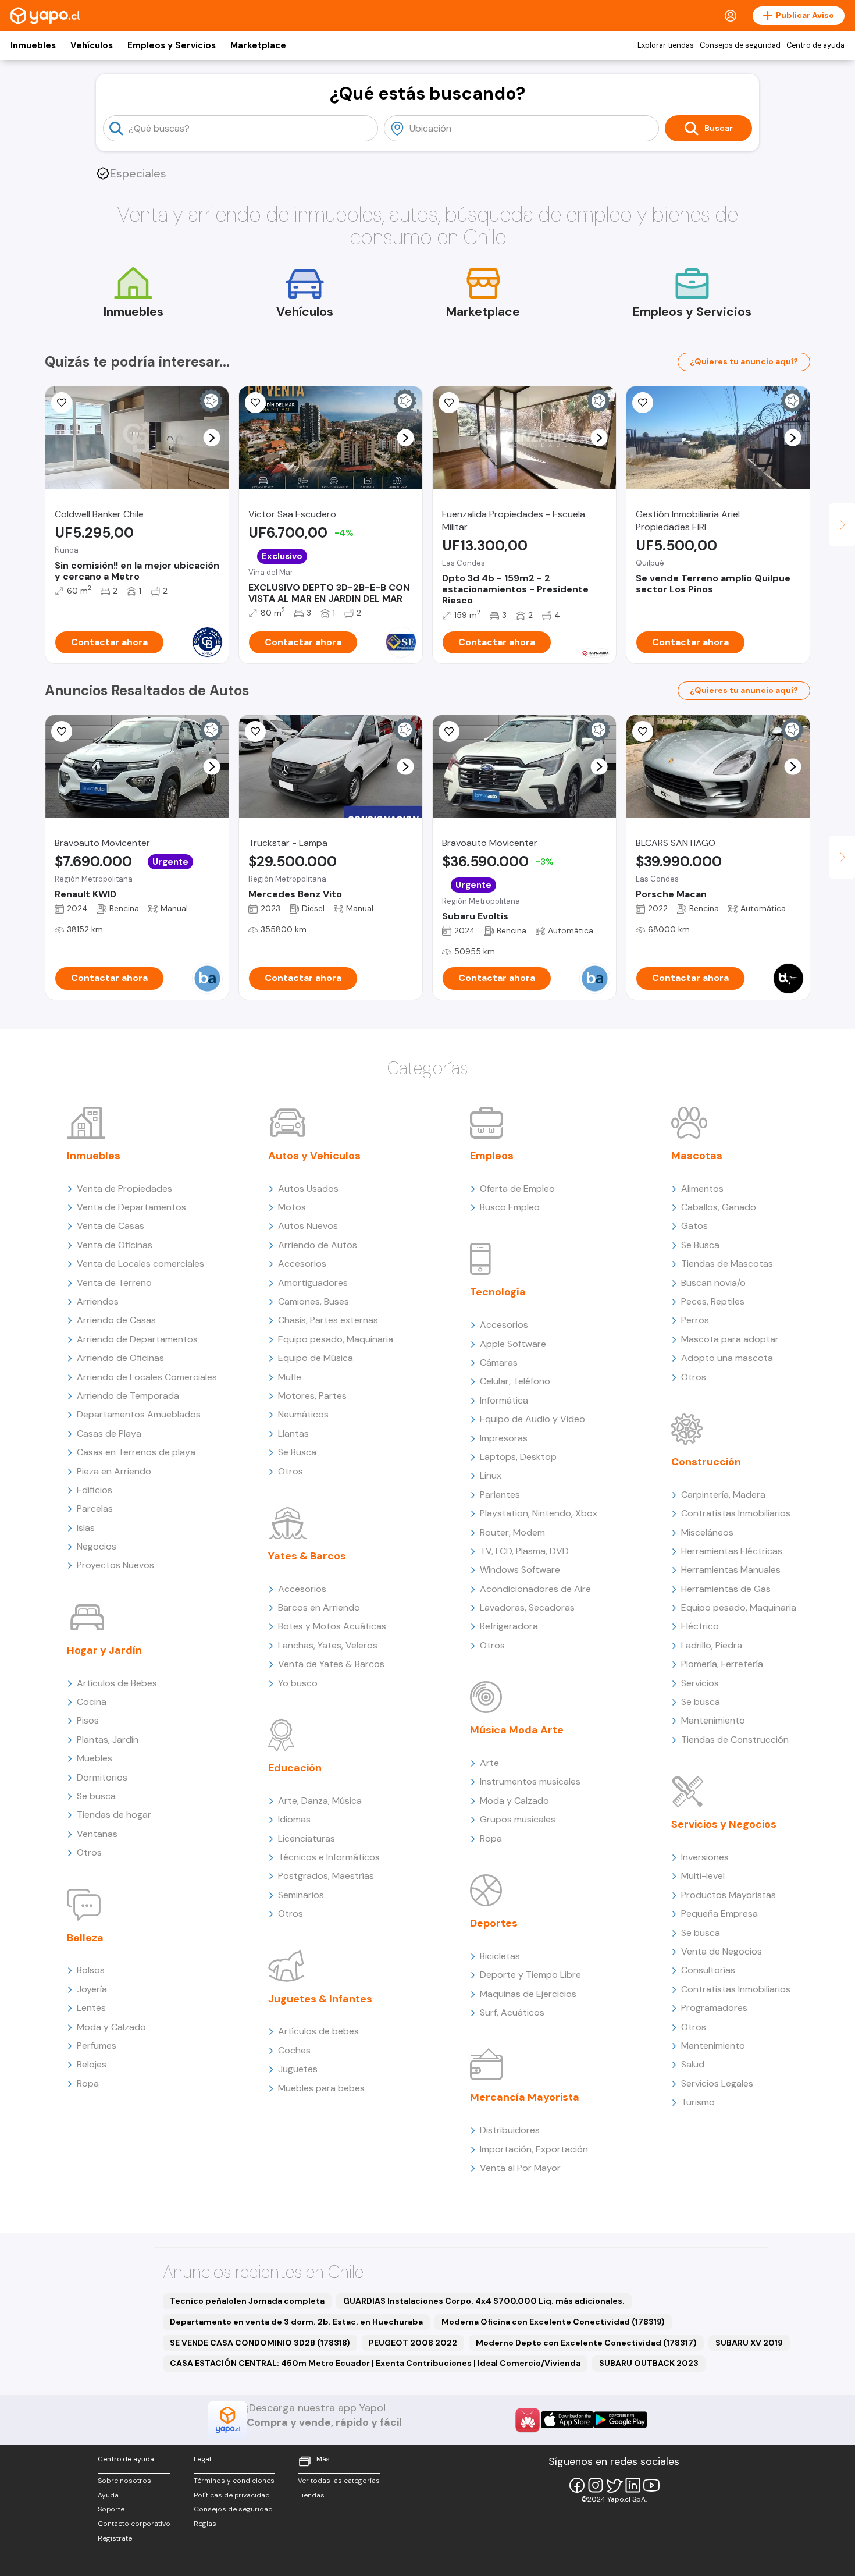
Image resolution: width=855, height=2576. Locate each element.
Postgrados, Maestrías (326, 1876)
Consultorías (708, 1970)
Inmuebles (33, 45)
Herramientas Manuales (731, 1570)
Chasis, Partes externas (328, 1320)
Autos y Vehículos (314, 1156)
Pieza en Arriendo (114, 1471)
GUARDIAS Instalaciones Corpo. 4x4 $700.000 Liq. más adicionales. (484, 2301)
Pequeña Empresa (719, 1914)
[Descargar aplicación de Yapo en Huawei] (528, 2420)
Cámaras (499, 1362)
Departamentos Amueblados (139, 1414)
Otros (89, 1852)
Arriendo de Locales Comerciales (147, 1377)
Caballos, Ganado (719, 1207)
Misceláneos (707, 1532)
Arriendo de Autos (318, 1245)
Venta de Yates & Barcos (331, 1664)
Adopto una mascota (727, 1358)
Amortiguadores (313, 1283)
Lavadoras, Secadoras (527, 1607)
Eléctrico (700, 1626)
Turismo (698, 2102)
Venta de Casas (111, 1226)
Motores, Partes (312, 1396)
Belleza (85, 1938)
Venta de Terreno (114, 1283)
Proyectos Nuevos (115, 1565)
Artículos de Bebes (117, 1683)
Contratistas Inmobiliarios (736, 1513)
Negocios (97, 1546)
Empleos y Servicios (172, 45)
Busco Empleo (510, 1207)
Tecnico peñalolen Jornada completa (247, 2301)
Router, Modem (512, 1532)
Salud (693, 2064)
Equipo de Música (316, 1358)
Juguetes (298, 2069)
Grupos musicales (518, 1819)
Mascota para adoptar (730, 1339)
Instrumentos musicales (530, 1781)
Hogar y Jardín (104, 1650)
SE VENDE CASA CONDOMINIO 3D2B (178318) (260, 2343)
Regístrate (115, 2538)
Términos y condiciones (234, 2481)
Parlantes (500, 1495)
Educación (295, 1768)
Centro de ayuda (815, 45)
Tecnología (498, 1292)
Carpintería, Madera (723, 1495)
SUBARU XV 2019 (749, 2343)
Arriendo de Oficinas (120, 1358)
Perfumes (97, 2046)
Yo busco (298, 1683)
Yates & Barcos (307, 1556)
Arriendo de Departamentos (137, 1339)
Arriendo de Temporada (128, 1396)
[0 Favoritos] (449, 403)
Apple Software (513, 1344)
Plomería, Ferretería (722, 1664)
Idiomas (294, 1819)
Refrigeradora (509, 1626)
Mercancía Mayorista (525, 2097)
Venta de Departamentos (131, 1207)
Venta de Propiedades (124, 1188)
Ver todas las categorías (339, 2481)
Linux (491, 1475)
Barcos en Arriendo (319, 1607)
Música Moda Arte (517, 1730)
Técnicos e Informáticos (329, 1857)
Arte (489, 1763)
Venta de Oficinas (115, 1245)
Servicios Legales (717, 2083)
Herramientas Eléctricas (732, 1551)
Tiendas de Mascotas (727, 1264)
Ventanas (97, 1834)
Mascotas (697, 1156)
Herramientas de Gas (726, 1589)
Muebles (95, 1758)
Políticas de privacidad (232, 2495)
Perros (695, 1320)
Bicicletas (500, 1956)
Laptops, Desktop (518, 1457)
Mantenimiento (713, 1720)
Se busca (96, 1796)
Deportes (494, 1923)
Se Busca (297, 1452)
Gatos (694, 1226)
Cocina (92, 1702)
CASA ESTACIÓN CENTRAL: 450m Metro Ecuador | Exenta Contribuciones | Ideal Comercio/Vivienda (375, 2363)
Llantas (293, 1433)
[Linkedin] (633, 2485)
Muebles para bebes (321, 2088)
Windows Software (520, 1570)
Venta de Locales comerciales (140, 1264)
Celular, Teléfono (515, 1381)
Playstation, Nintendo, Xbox (539, 1513)
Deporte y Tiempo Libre (530, 1975)
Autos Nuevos (308, 1226)
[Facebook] (577, 2485)
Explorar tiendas (666, 45)
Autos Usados (308, 1188)
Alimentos (702, 1188)
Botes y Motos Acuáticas (332, 1626)
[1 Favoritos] (62, 403)
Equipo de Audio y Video (532, 1419)
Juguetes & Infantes (320, 1999)
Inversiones (705, 1857)
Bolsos (91, 1970)
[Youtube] (651, 2485)
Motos (292, 1207)
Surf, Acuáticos (512, 2012)
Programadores (714, 2008)
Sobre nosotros (124, 2481)
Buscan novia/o (713, 1283)
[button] (212, 438)
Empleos (492, 1156)
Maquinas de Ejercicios (528, 1994)
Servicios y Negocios (724, 1824)
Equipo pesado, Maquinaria (336, 1339)
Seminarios (301, 1895)
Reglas (205, 2524)
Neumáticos (303, 1414)
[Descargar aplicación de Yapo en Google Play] (620, 2420)
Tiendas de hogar (114, 1815)
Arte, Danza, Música (320, 1801)
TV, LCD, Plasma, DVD (524, 1551)
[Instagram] (596, 2485)
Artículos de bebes (318, 2031)
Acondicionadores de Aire (535, 1589)
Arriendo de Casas (116, 1320)
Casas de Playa (109, 1433)
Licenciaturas (307, 1838)
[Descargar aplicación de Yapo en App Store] (567, 2420)
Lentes (91, 2008)
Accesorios (302, 1264)
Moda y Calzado (111, 2027)
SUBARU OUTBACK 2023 (649, 2363)
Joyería (92, 1989)
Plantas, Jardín (108, 1740)
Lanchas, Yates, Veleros (328, 1645)
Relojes (92, 2064)
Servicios (700, 1683)
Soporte (111, 2509)
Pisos (88, 1720)
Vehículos (92, 45)
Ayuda (108, 2495)
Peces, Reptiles (713, 1301)
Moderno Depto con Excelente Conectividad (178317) (586, 2343)
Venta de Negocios (722, 1951)
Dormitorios (102, 1777)
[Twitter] (614, 2485)
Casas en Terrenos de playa (136, 1452)
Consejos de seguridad (740, 45)
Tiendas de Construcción (735, 1740)
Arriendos (98, 1301)
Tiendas (311, 2495)
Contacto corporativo (134, 2524)
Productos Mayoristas (728, 1895)
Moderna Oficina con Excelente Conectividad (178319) (553, 2322)
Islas (86, 1528)
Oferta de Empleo (517, 1188)
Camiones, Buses (313, 1301)
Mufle (290, 1377)
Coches (294, 2050)
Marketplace (258, 45)
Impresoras (504, 1438)
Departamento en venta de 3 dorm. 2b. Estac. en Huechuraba (296, 2322)
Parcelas (95, 1509)
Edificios (95, 1490)
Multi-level (703, 1876)
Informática (504, 1400)
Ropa (88, 2083)
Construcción (706, 1462)
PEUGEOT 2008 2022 (413, 2343)
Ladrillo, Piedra (712, 1645)
